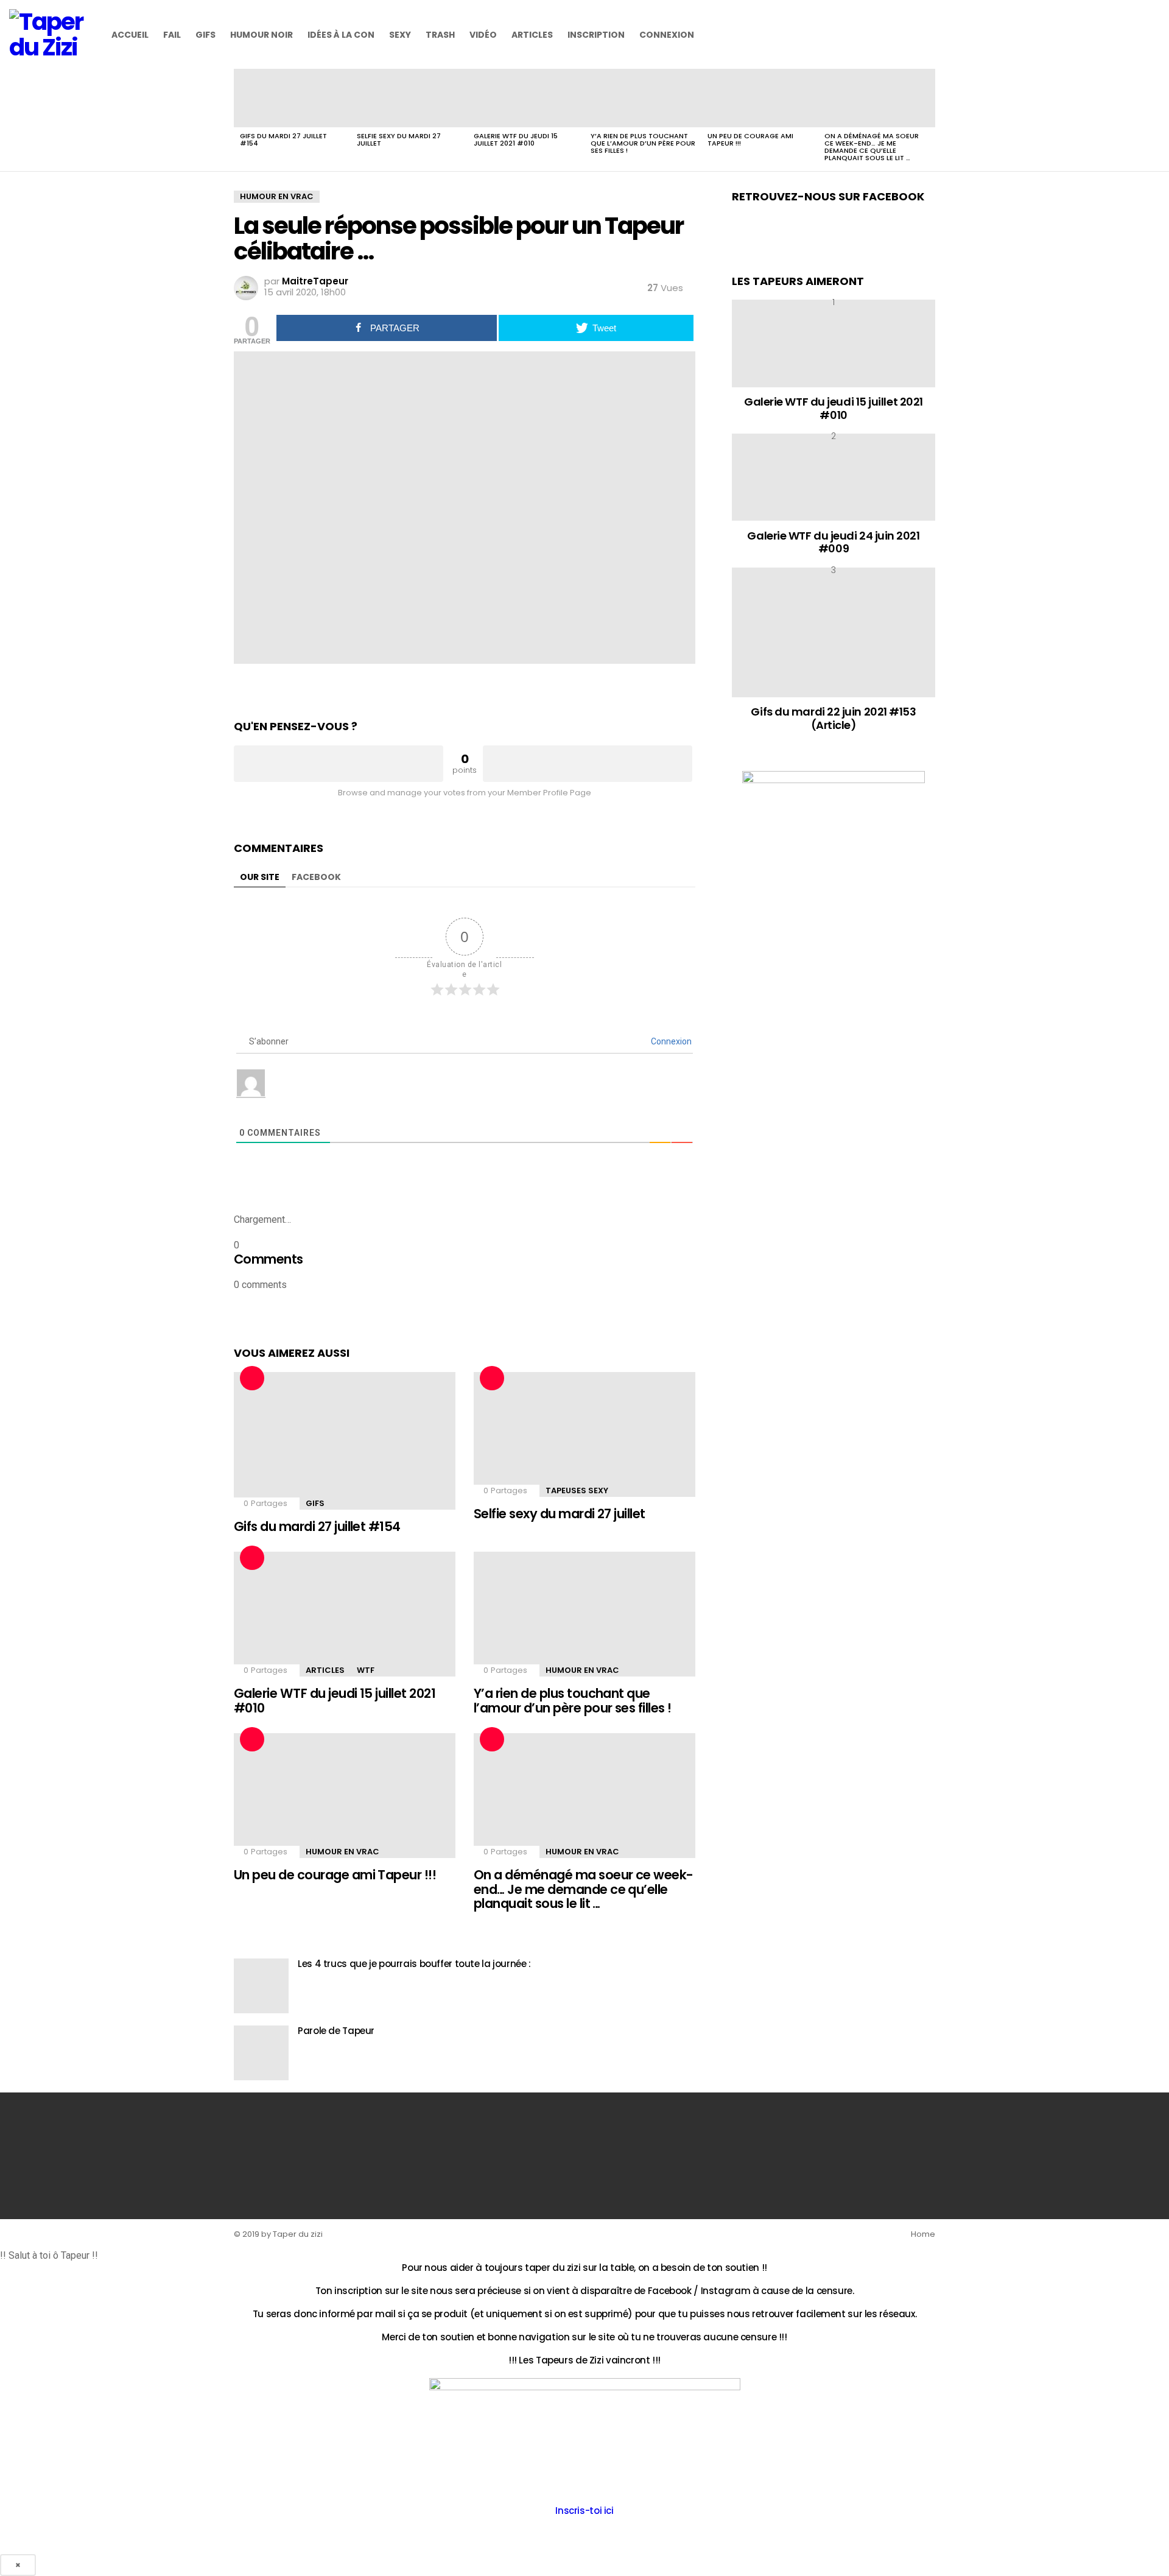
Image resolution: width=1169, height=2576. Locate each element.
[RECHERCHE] (1153, 35)
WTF (366, 1670)
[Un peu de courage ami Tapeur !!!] (760, 98)
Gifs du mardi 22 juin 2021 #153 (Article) (833, 718)
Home (923, 2234)
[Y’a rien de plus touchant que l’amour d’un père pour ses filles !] (643, 98)
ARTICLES (532, 35)
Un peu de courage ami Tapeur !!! (750, 139)
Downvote (588, 764)
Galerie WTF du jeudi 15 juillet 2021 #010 (516, 139)
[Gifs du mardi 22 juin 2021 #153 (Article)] (834, 632)
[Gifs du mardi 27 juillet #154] (292, 98)
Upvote (339, 764)
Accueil (130, 35)
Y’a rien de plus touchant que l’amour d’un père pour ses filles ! (643, 143)
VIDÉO (483, 35)
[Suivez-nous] (1132, 35)
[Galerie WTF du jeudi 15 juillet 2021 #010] (526, 98)
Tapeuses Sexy (577, 1490)
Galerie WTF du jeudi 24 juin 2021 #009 (833, 542)
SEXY (400, 35)
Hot (252, 1378)
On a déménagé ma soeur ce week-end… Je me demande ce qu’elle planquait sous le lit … (872, 147)
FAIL (172, 35)
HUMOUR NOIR (262, 35)
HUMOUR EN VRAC (582, 1670)
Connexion (667, 35)
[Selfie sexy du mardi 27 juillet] (409, 98)
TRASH (440, 35)
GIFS (205, 35)
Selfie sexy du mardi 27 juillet (399, 139)
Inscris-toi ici (584, 2511)
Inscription (596, 35)
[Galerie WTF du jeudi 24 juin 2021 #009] (834, 477)
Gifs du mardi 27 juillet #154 (283, 139)
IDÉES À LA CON (341, 35)
